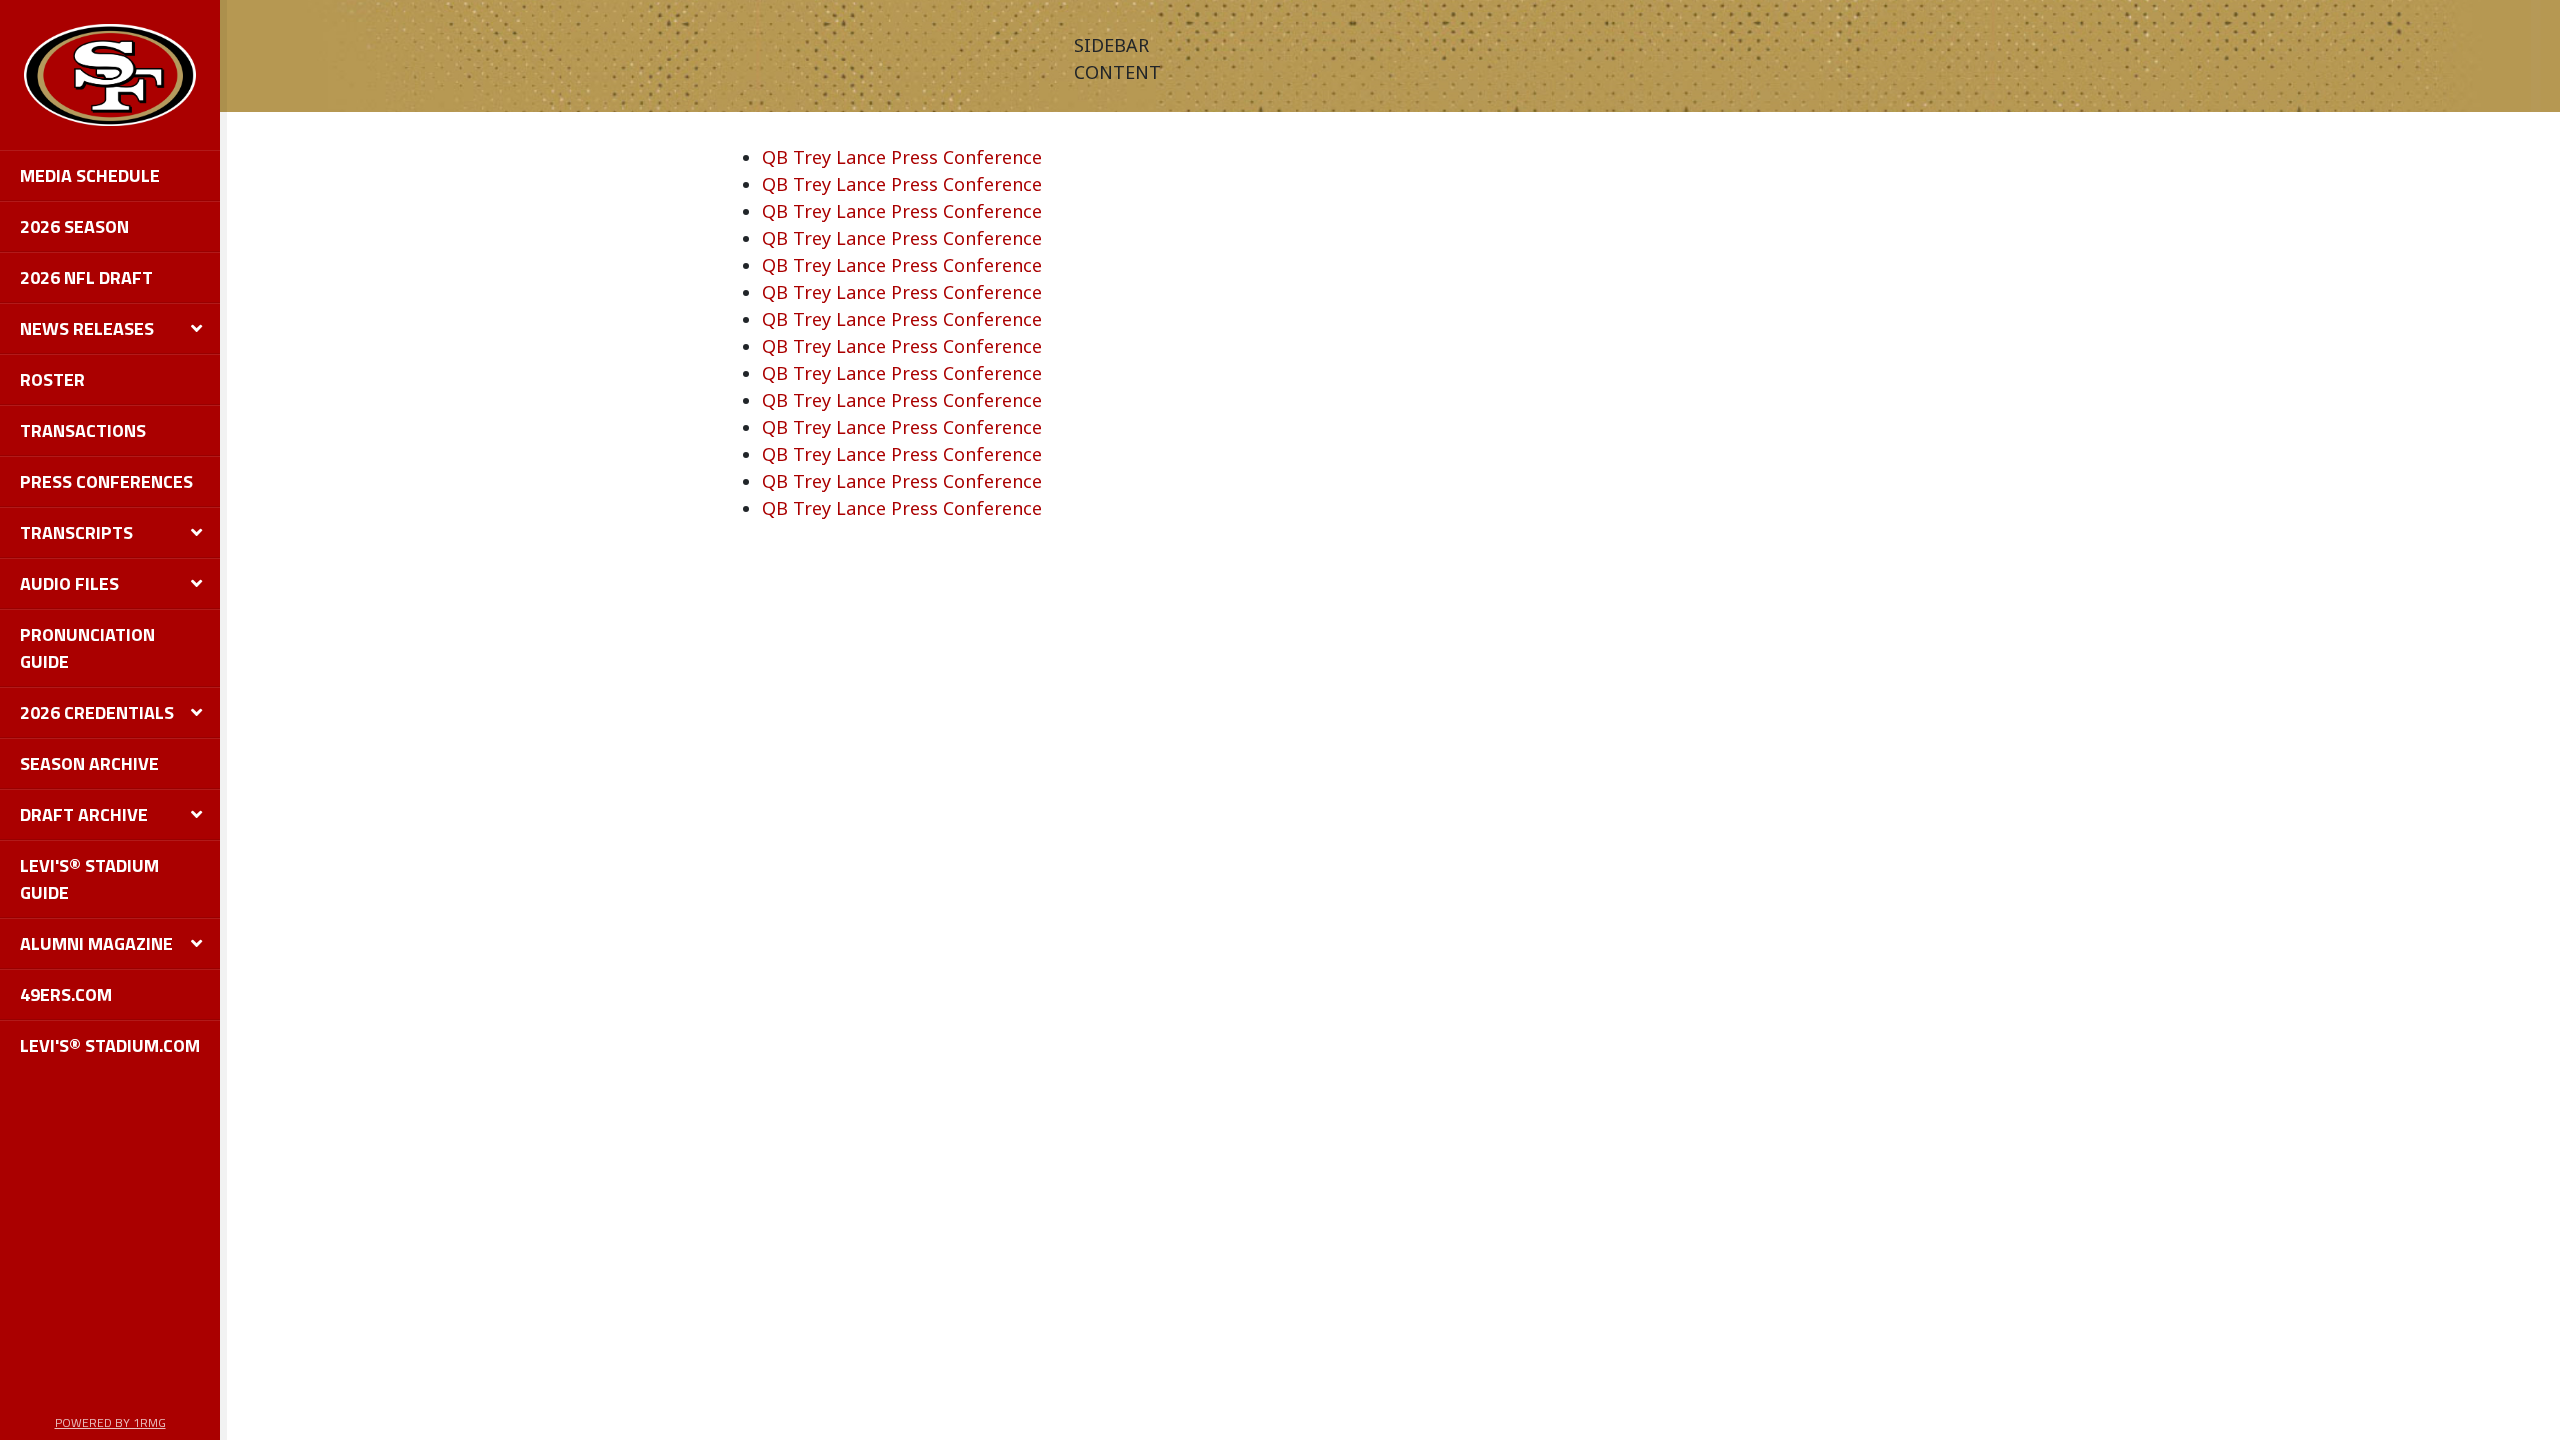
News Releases (87, 328)
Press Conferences (106, 481)
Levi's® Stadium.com (110, 1045)
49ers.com (66, 994)
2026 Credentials (97, 712)
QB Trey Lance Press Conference (902, 157)
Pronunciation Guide (87, 648)
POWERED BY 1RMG (110, 1422)
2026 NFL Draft (86, 277)
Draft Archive (84, 814)
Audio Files (69, 583)
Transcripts (76, 532)
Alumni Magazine (96, 943)
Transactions (83, 430)
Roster (52, 379)
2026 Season (74, 226)
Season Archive (89, 763)
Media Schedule (90, 175)
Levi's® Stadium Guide (89, 879)
